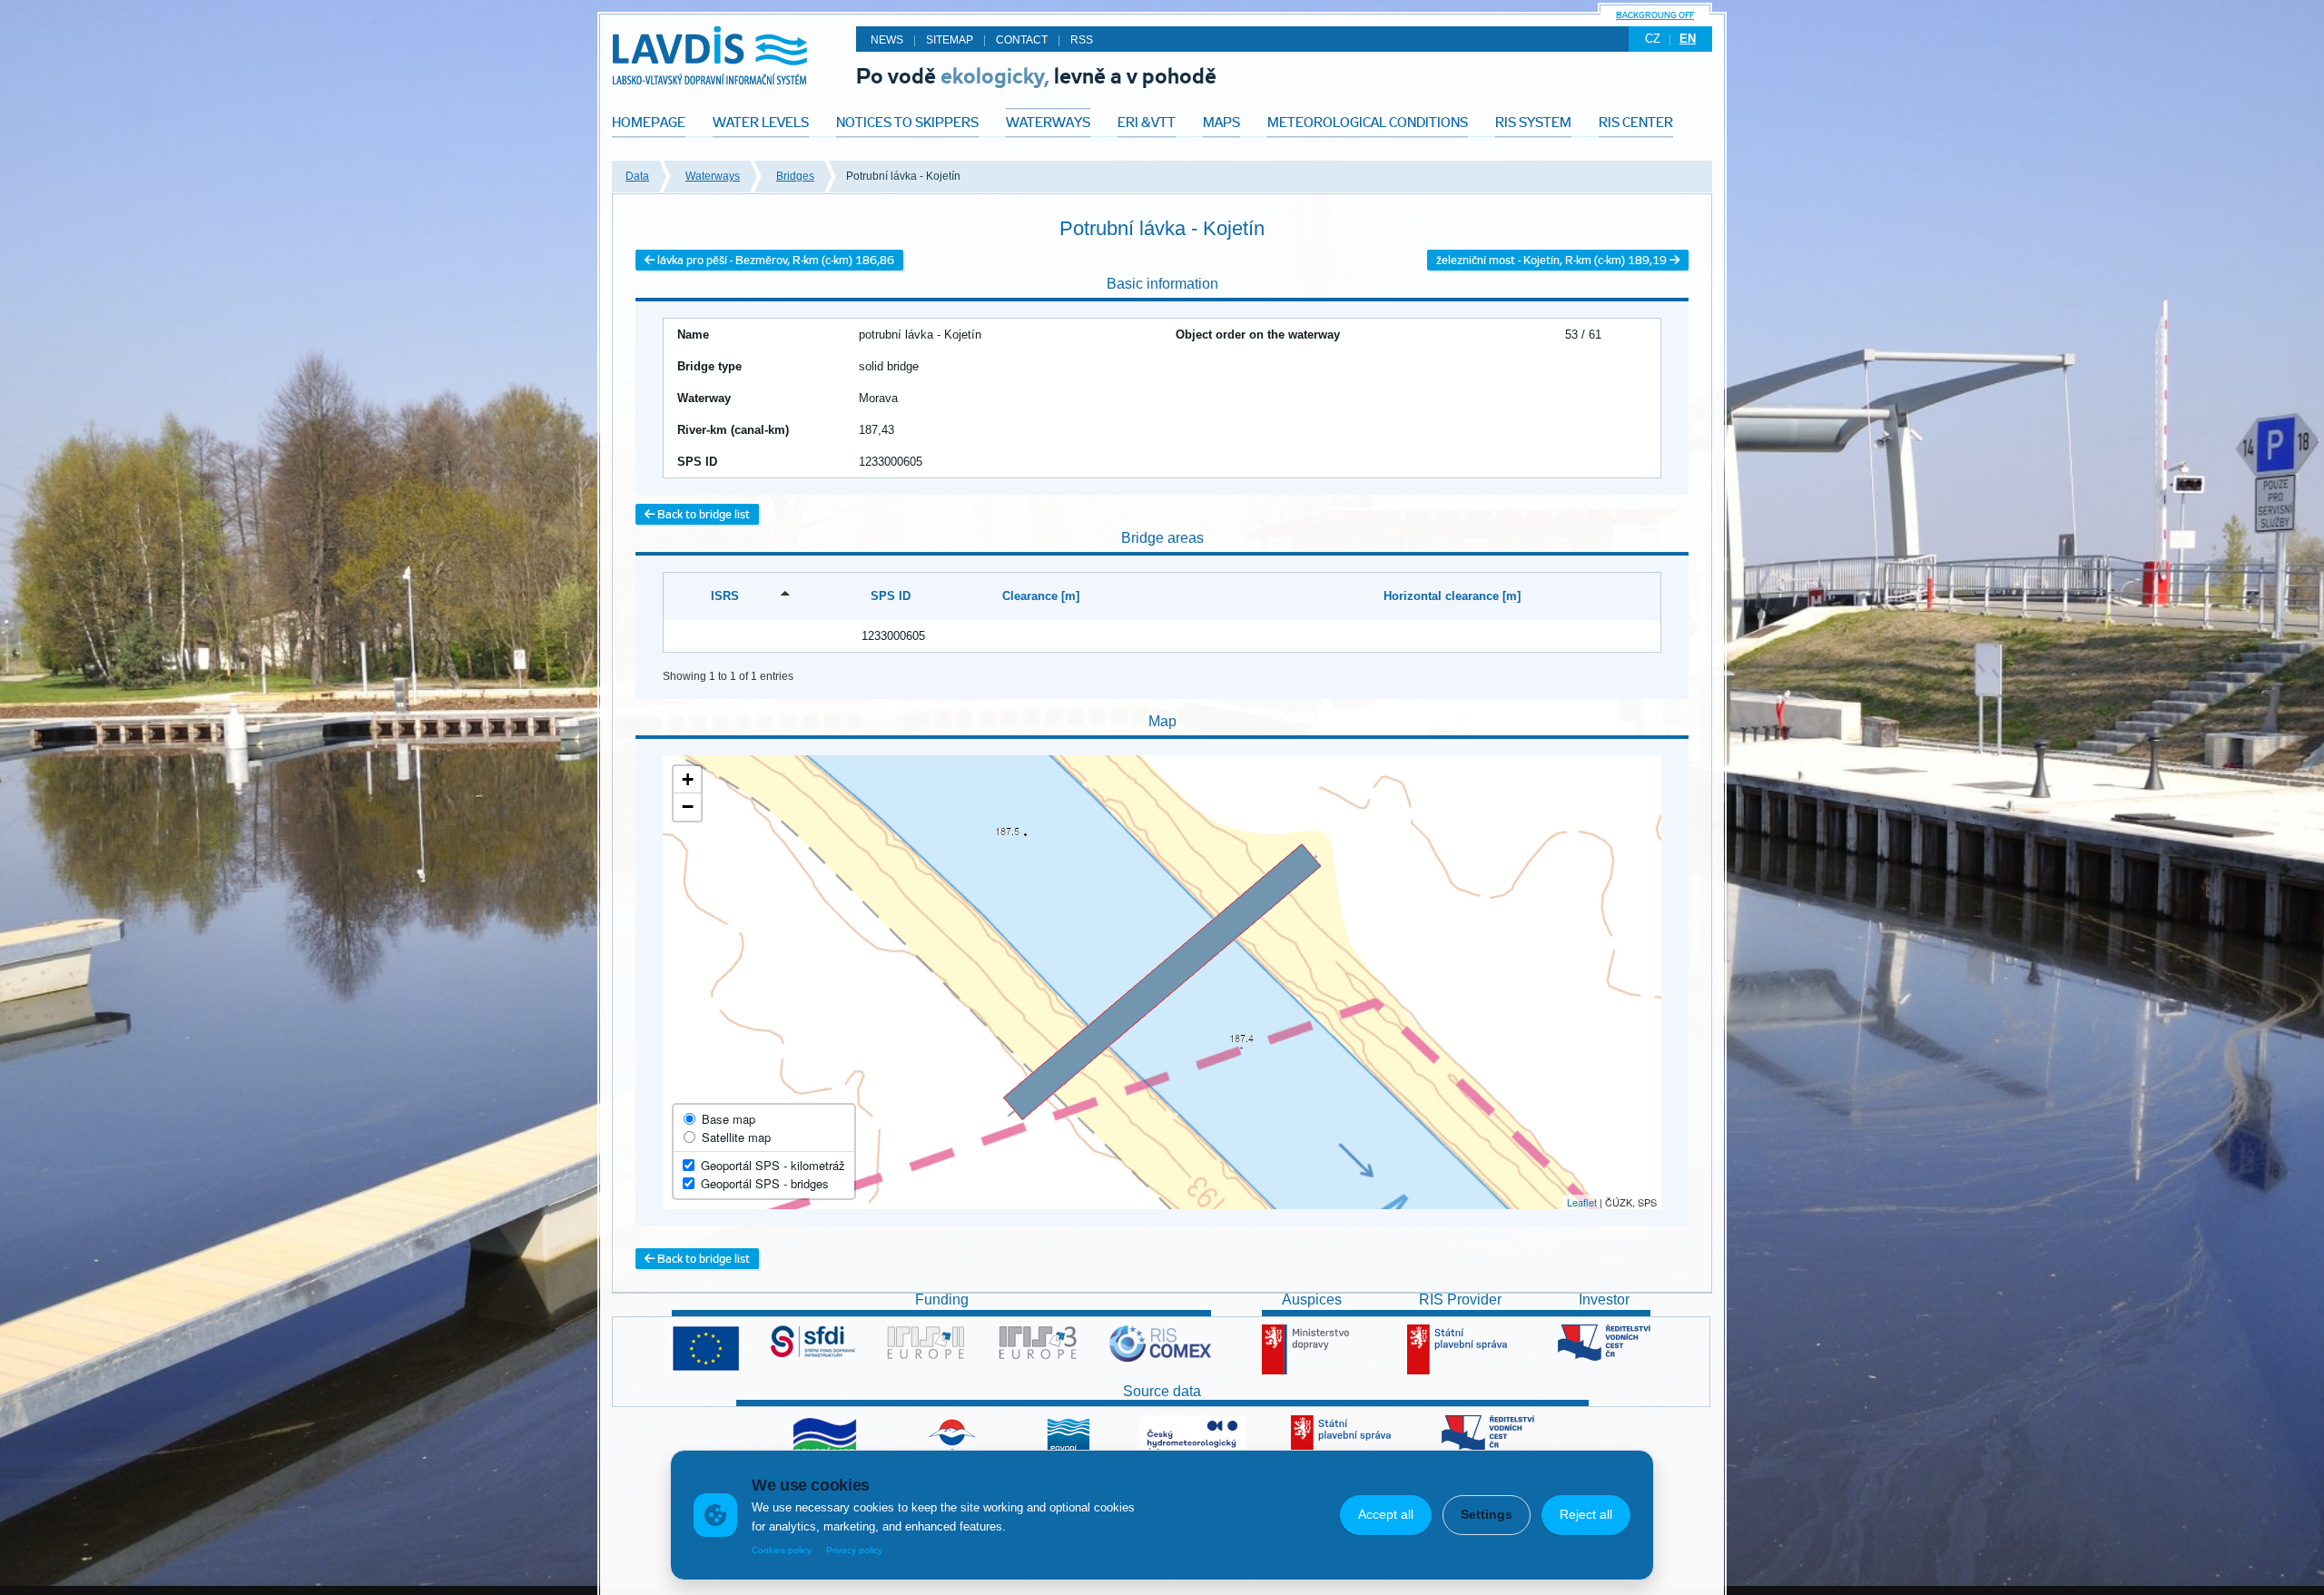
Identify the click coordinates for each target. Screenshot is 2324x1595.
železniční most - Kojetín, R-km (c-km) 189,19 (1553, 260)
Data (637, 176)
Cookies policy (782, 1550)
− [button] (688, 807)
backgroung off (1655, 15)
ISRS (725, 596)
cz (1653, 39)
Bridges (795, 176)
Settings (1487, 1514)
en (1688, 39)
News (887, 40)
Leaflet (1582, 1202)
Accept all (1386, 1514)
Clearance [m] (1041, 596)
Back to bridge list (702, 514)
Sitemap (950, 40)
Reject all (1586, 1514)
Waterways (713, 176)
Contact (1022, 40)
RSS (1082, 40)
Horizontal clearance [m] (1452, 596)
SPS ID (891, 596)
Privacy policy (854, 1550)
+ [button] (688, 779)
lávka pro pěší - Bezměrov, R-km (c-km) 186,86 (774, 260)
